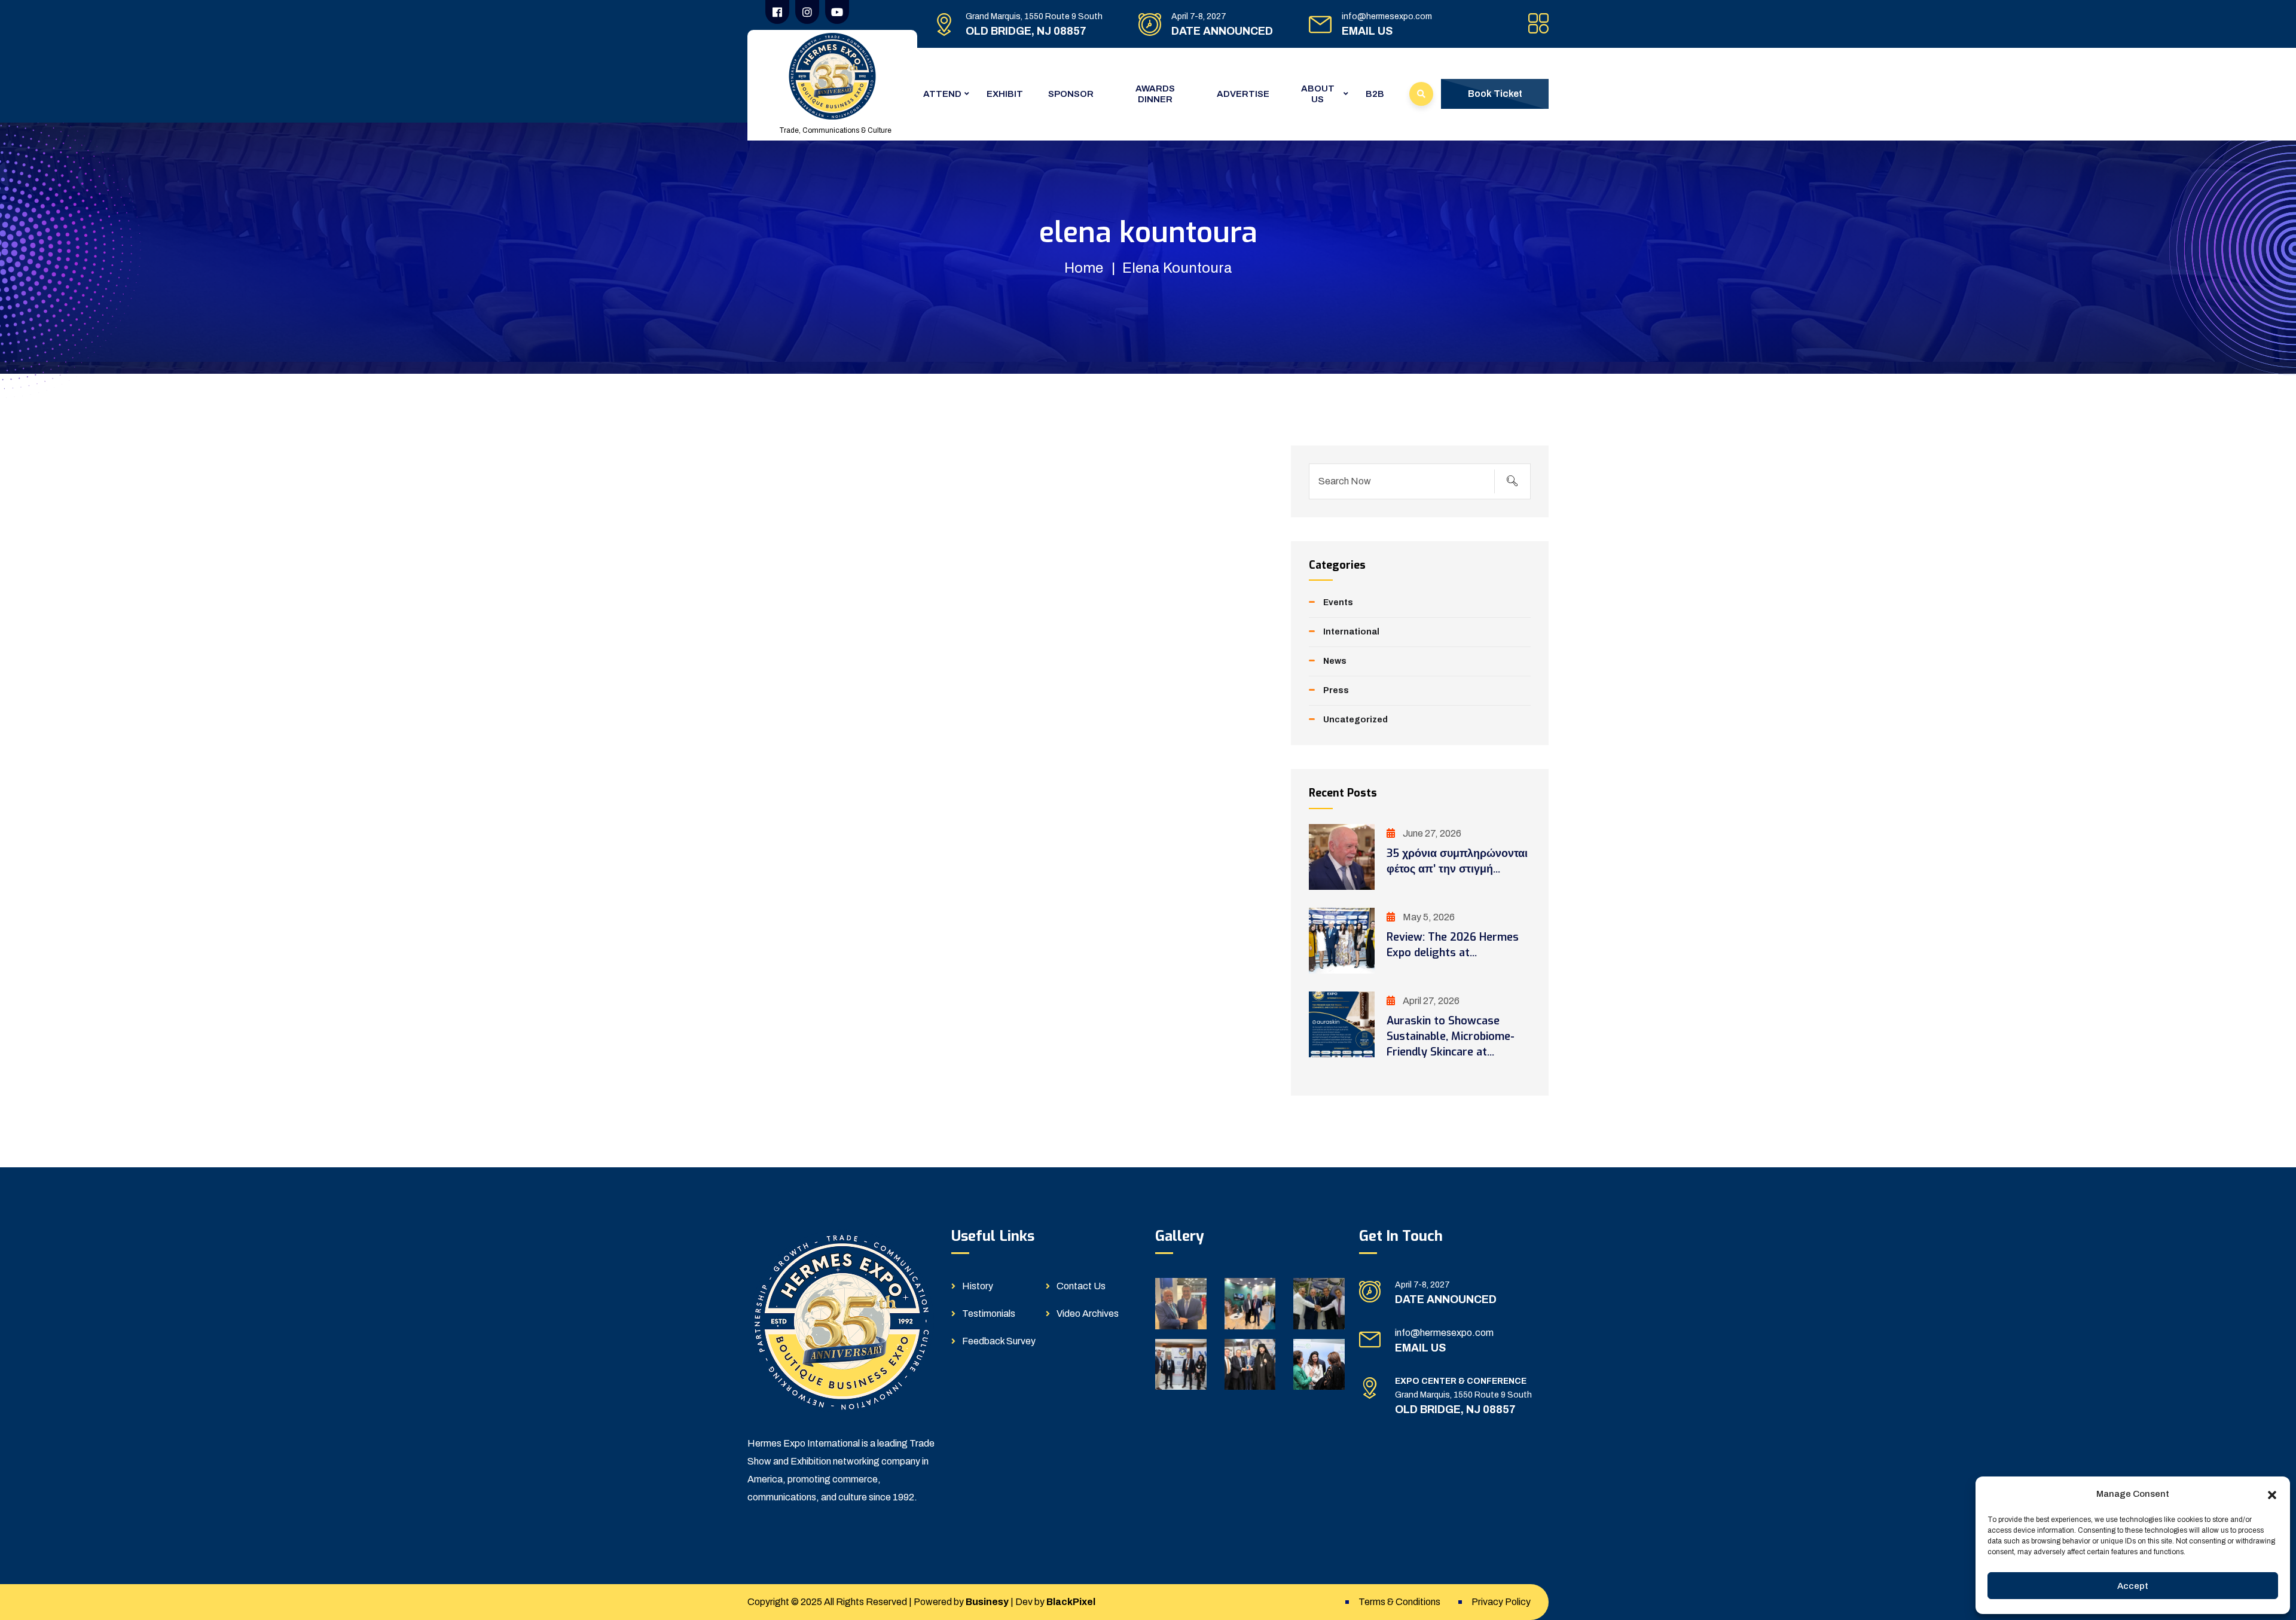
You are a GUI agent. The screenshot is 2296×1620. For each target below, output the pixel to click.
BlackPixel (1071, 1602)
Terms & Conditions (1399, 1602)
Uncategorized (1355, 720)
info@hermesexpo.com (1387, 16)
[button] (2272, 1494)
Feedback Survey (999, 1341)
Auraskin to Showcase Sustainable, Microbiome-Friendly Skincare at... (1451, 1036)
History (978, 1286)
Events (1338, 602)
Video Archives (1088, 1314)
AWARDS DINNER (1155, 94)
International (1351, 632)
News (1335, 661)
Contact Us (1081, 1286)
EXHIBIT (1005, 94)
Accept (2133, 1586)
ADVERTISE (1243, 94)
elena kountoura (1177, 268)
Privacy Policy (1501, 1602)
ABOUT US (1318, 94)
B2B (1375, 94)
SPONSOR (1071, 94)
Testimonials (989, 1314)
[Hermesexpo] (832, 76)
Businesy (987, 1602)
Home (1084, 268)
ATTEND (942, 94)
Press (1336, 690)
